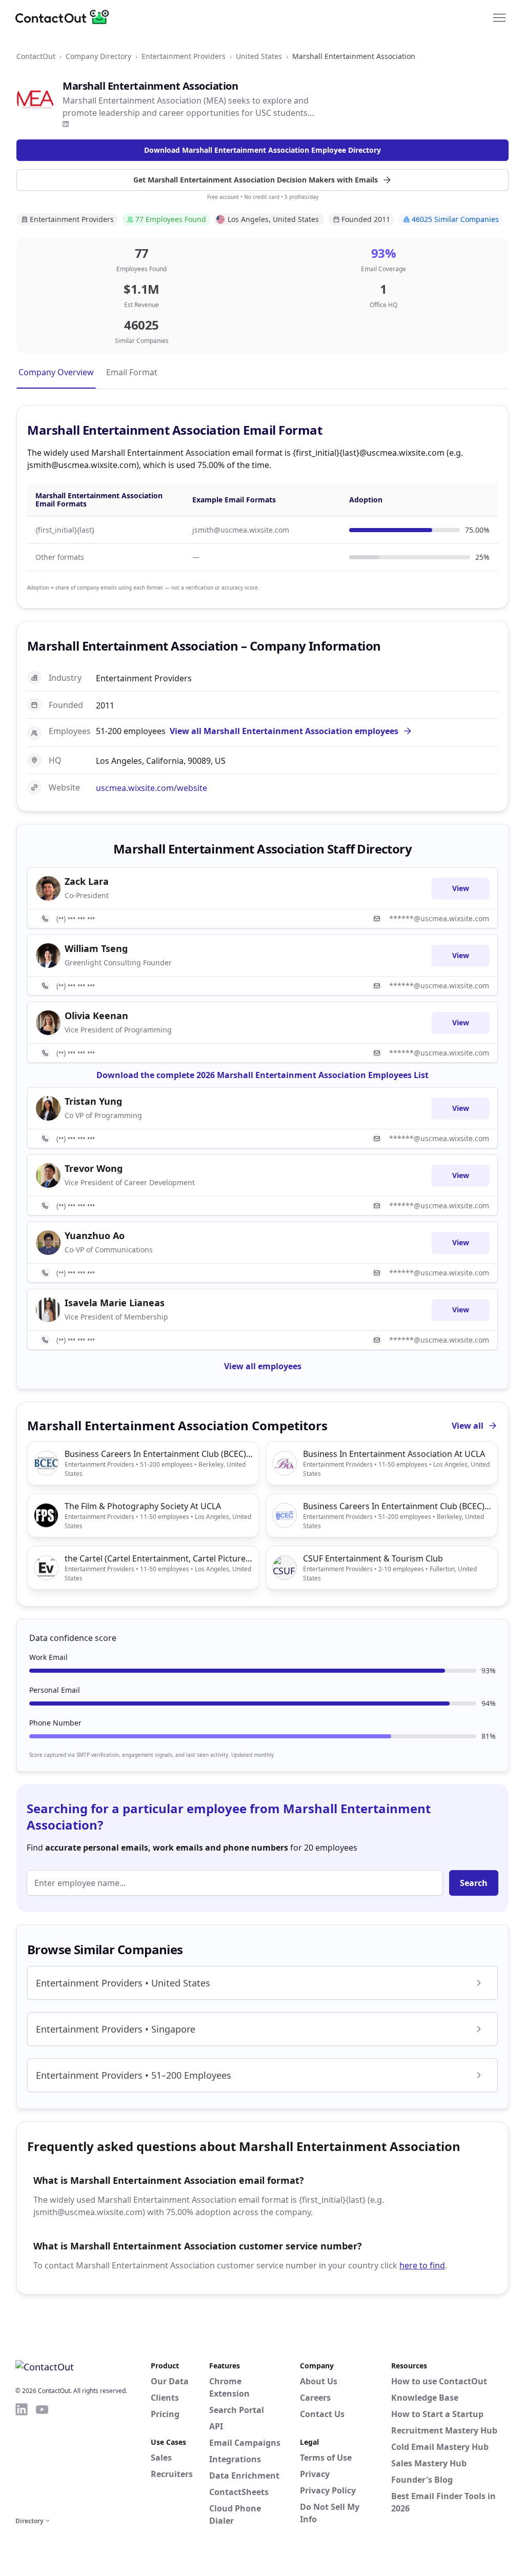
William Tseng (96, 948)
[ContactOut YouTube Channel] (42, 2458)
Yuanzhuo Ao (95, 1235)
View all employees (263, 1366)
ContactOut (36, 56)
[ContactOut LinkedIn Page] (22, 2458)
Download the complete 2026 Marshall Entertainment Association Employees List (262, 1075)
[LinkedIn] (66, 124)
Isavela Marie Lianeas (115, 1303)
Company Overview (56, 372)
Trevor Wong (94, 1168)
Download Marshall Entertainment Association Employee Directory (262, 150)
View (461, 888)
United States (259, 56)
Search (474, 1883)
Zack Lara (87, 881)
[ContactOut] (66, 17)
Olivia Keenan (96, 1016)
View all (468, 1426)
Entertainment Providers (184, 56)
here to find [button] (422, 2265)
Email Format (132, 372)
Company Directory (98, 56)
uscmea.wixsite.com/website (152, 788)
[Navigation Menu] (499, 17)
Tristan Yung (93, 1101)
